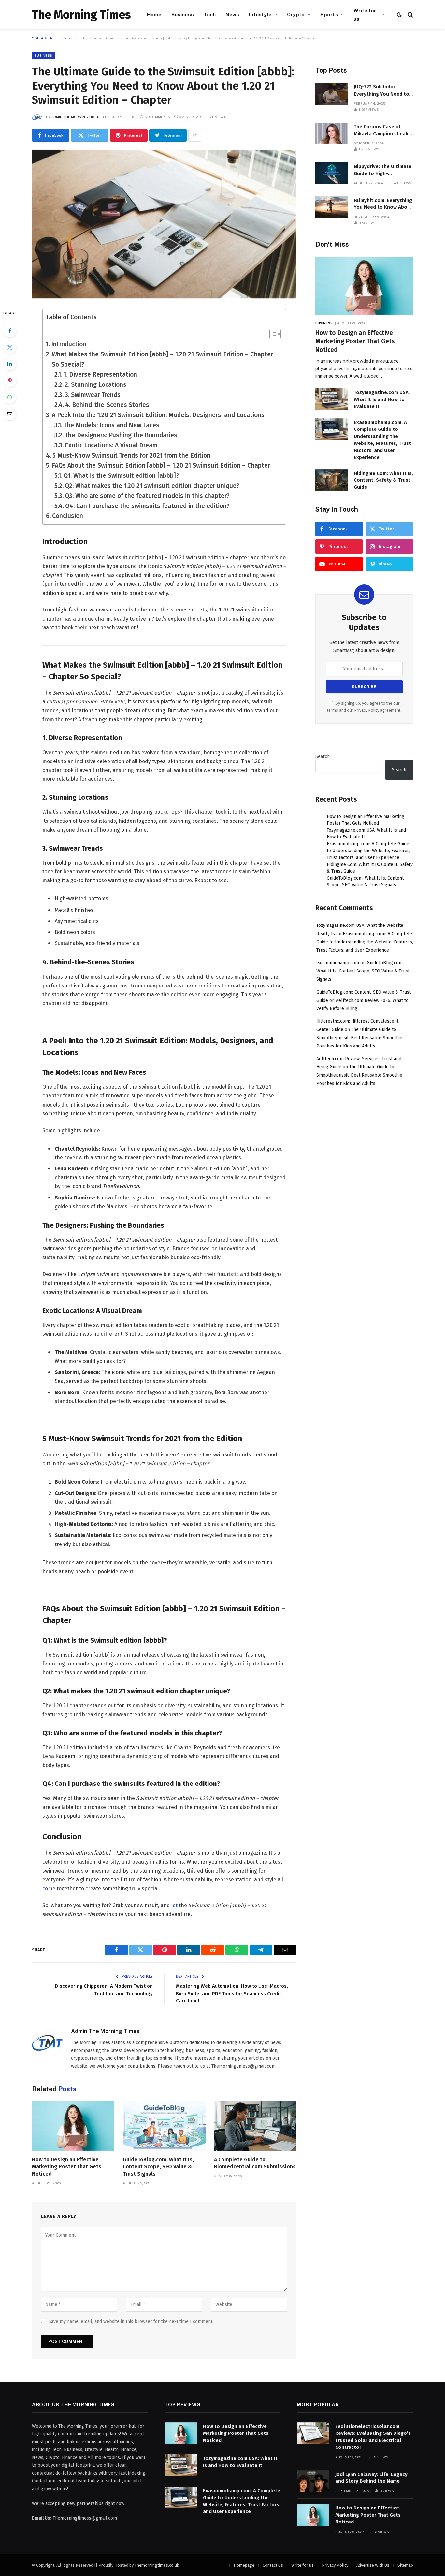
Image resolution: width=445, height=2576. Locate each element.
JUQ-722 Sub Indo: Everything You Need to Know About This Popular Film (383, 91)
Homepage (244, 2565)
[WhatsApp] (10, 397)
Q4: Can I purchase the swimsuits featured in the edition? (147, 506)
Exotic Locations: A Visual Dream (111, 445)
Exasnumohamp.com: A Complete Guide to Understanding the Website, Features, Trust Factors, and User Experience (382, 440)
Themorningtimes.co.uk (157, 2565)
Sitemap (405, 2565)
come (49, 1888)
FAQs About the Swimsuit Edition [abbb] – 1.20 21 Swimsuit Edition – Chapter (161, 466)
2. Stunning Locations (96, 385)
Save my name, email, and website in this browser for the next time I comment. (131, 2321)
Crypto (296, 14)
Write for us (365, 15)
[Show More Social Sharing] (195, 135)
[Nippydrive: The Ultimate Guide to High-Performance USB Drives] (332, 173)
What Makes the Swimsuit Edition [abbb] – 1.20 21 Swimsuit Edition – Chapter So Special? (162, 359)
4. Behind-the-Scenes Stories (107, 405)
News (232, 14)
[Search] (410, 15)
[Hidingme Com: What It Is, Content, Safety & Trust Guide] (332, 480)
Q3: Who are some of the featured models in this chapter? (147, 496)
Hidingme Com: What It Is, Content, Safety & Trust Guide (383, 480)
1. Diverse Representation (100, 375)
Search (323, 756)
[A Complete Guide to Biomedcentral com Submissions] (255, 2126)
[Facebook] (10, 331)
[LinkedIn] (10, 364)
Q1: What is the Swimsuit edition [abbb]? (121, 476)
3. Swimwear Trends (93, 395)
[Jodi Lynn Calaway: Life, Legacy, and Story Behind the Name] (313, 2481)
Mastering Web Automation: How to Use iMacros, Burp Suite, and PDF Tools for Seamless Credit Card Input (232, 1993)
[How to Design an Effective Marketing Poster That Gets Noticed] (73, 2126)
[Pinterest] (10, 381)
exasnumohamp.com (338, 963)
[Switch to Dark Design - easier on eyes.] (399, 15)
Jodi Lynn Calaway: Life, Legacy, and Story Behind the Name (372, 2478)
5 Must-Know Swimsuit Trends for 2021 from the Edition (131, 455)
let (174, 1905)
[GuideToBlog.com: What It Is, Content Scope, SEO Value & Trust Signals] (164, 2126)
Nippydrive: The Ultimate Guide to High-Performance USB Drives (383, 170)
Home (154, 14)
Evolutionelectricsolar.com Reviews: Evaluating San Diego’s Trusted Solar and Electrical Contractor (373, 2437)
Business (183, 14)
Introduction (69, 344)
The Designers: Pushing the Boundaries (121, 435)
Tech (210, 14)
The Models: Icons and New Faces (111, 425)
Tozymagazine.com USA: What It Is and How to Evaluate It (382, 399)
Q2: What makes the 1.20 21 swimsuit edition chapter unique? (152, 486)
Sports (329, 14)
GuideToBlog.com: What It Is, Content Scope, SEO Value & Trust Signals (158, 2167)
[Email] (10, 414)
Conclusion (68, 516)
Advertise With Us (373, 2565)
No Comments (157, 117)
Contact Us (273, 2565)
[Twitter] (10, 347)
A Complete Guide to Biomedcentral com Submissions (255, 2163)
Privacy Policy (367, 710)
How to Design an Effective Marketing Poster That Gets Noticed (67, 2167)
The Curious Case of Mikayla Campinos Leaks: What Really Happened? (383, 130)
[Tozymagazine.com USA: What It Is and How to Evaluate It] (332, 399)
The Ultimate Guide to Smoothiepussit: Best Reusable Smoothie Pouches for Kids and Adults (359, 1038)
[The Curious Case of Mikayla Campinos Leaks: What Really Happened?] (332, 134)
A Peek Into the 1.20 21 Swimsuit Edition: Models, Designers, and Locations (158, 415)
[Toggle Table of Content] (272, 334)
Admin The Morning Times (75, 117)
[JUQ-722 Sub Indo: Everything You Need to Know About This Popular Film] (332, 94)
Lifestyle (260, 14)
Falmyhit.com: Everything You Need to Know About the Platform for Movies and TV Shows (383, 204)
